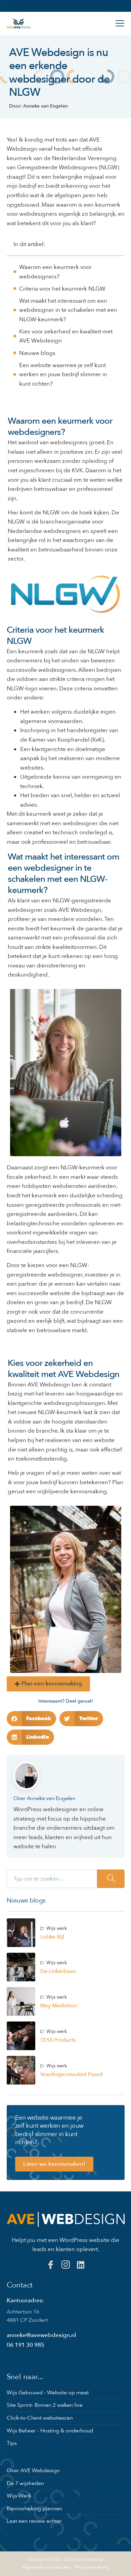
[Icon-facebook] (51, 2265)
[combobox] (52, 1879)
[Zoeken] (111, 1879)
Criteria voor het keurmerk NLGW (62, 289)
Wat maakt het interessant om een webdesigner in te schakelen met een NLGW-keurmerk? (68, 310)
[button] (32, 1719)
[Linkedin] (81, 2265)
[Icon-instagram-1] (66, 2265)
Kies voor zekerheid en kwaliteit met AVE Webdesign (66, 336)
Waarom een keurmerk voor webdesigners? (55, 272)
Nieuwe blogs (37, 353)
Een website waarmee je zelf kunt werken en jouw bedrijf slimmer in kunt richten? (63, 375)
